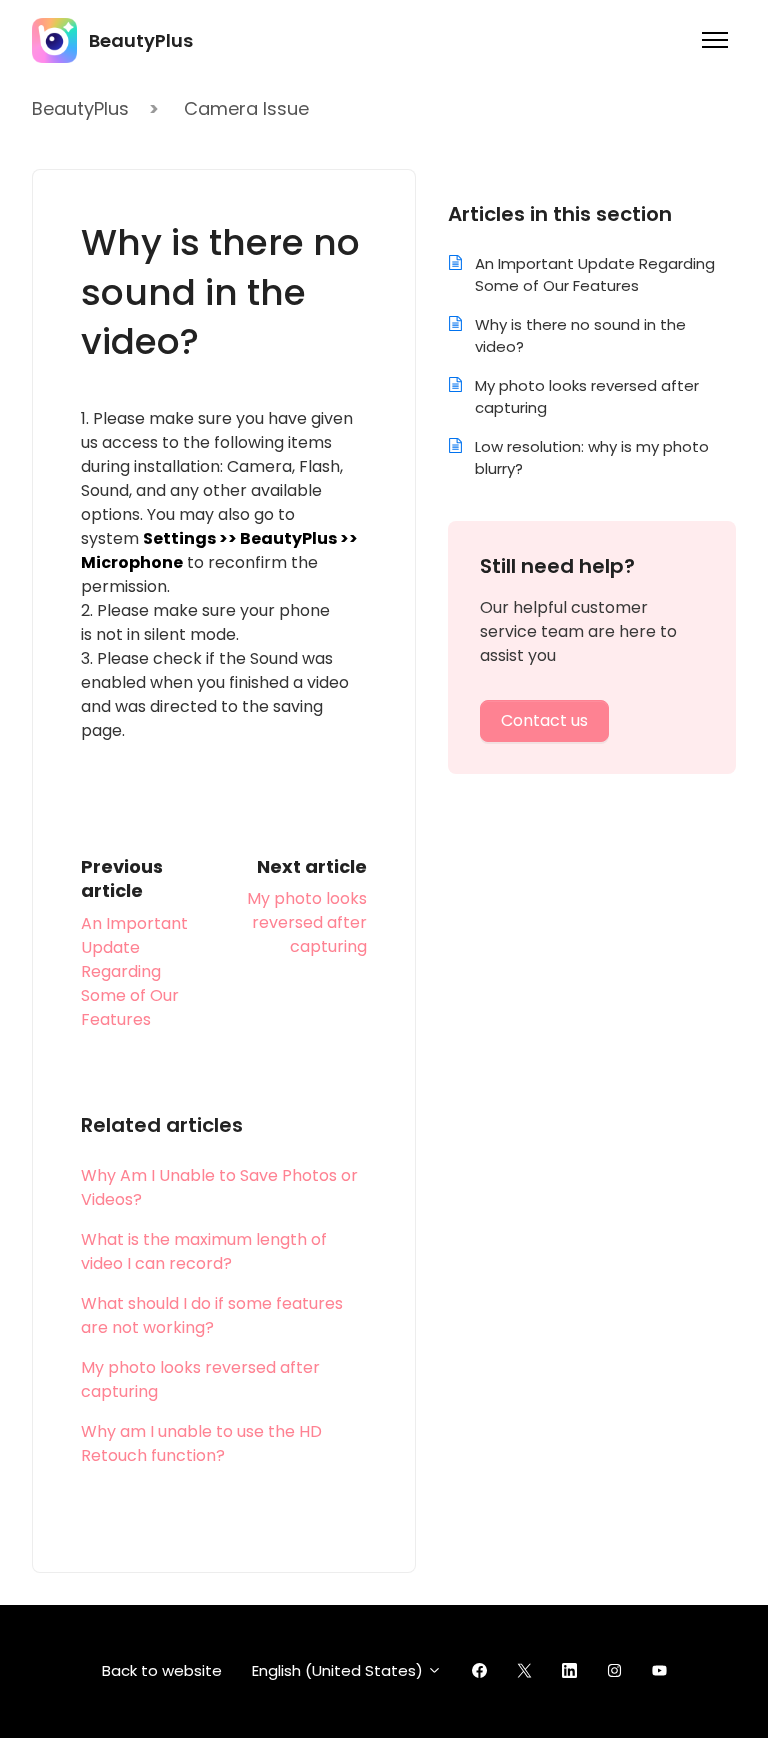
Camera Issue (246, 108)
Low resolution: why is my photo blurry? (592, 458)
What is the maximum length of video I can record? (204, 1251)
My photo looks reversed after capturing (307, 922)
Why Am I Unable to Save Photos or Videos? (219, 1187)
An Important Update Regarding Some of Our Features (134, 971)
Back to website (162, 1670)
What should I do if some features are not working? (212, 1315)
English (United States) (339, 1670)
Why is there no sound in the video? (580, 336)
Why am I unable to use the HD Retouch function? (201, 1443)
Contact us (544, 720)
